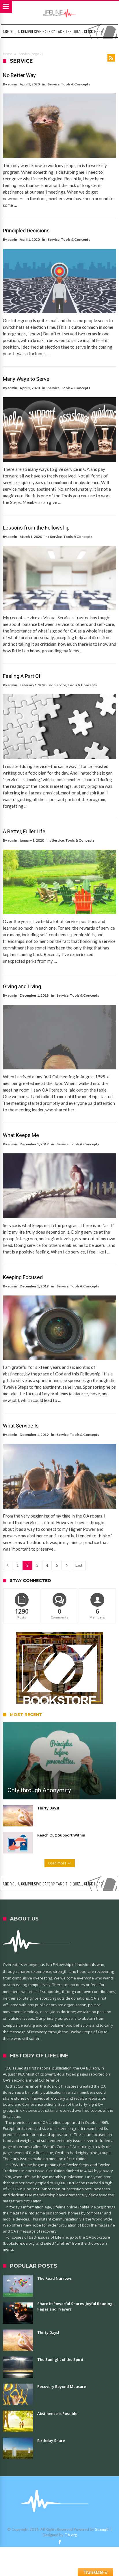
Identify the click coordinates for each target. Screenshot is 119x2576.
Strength (102, 2529)
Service (54, 84)
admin (12, 84)
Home (8, 54)
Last (79, 1565)
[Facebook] (59, 2542)
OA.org (71, 2535)
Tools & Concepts (76, 84)
